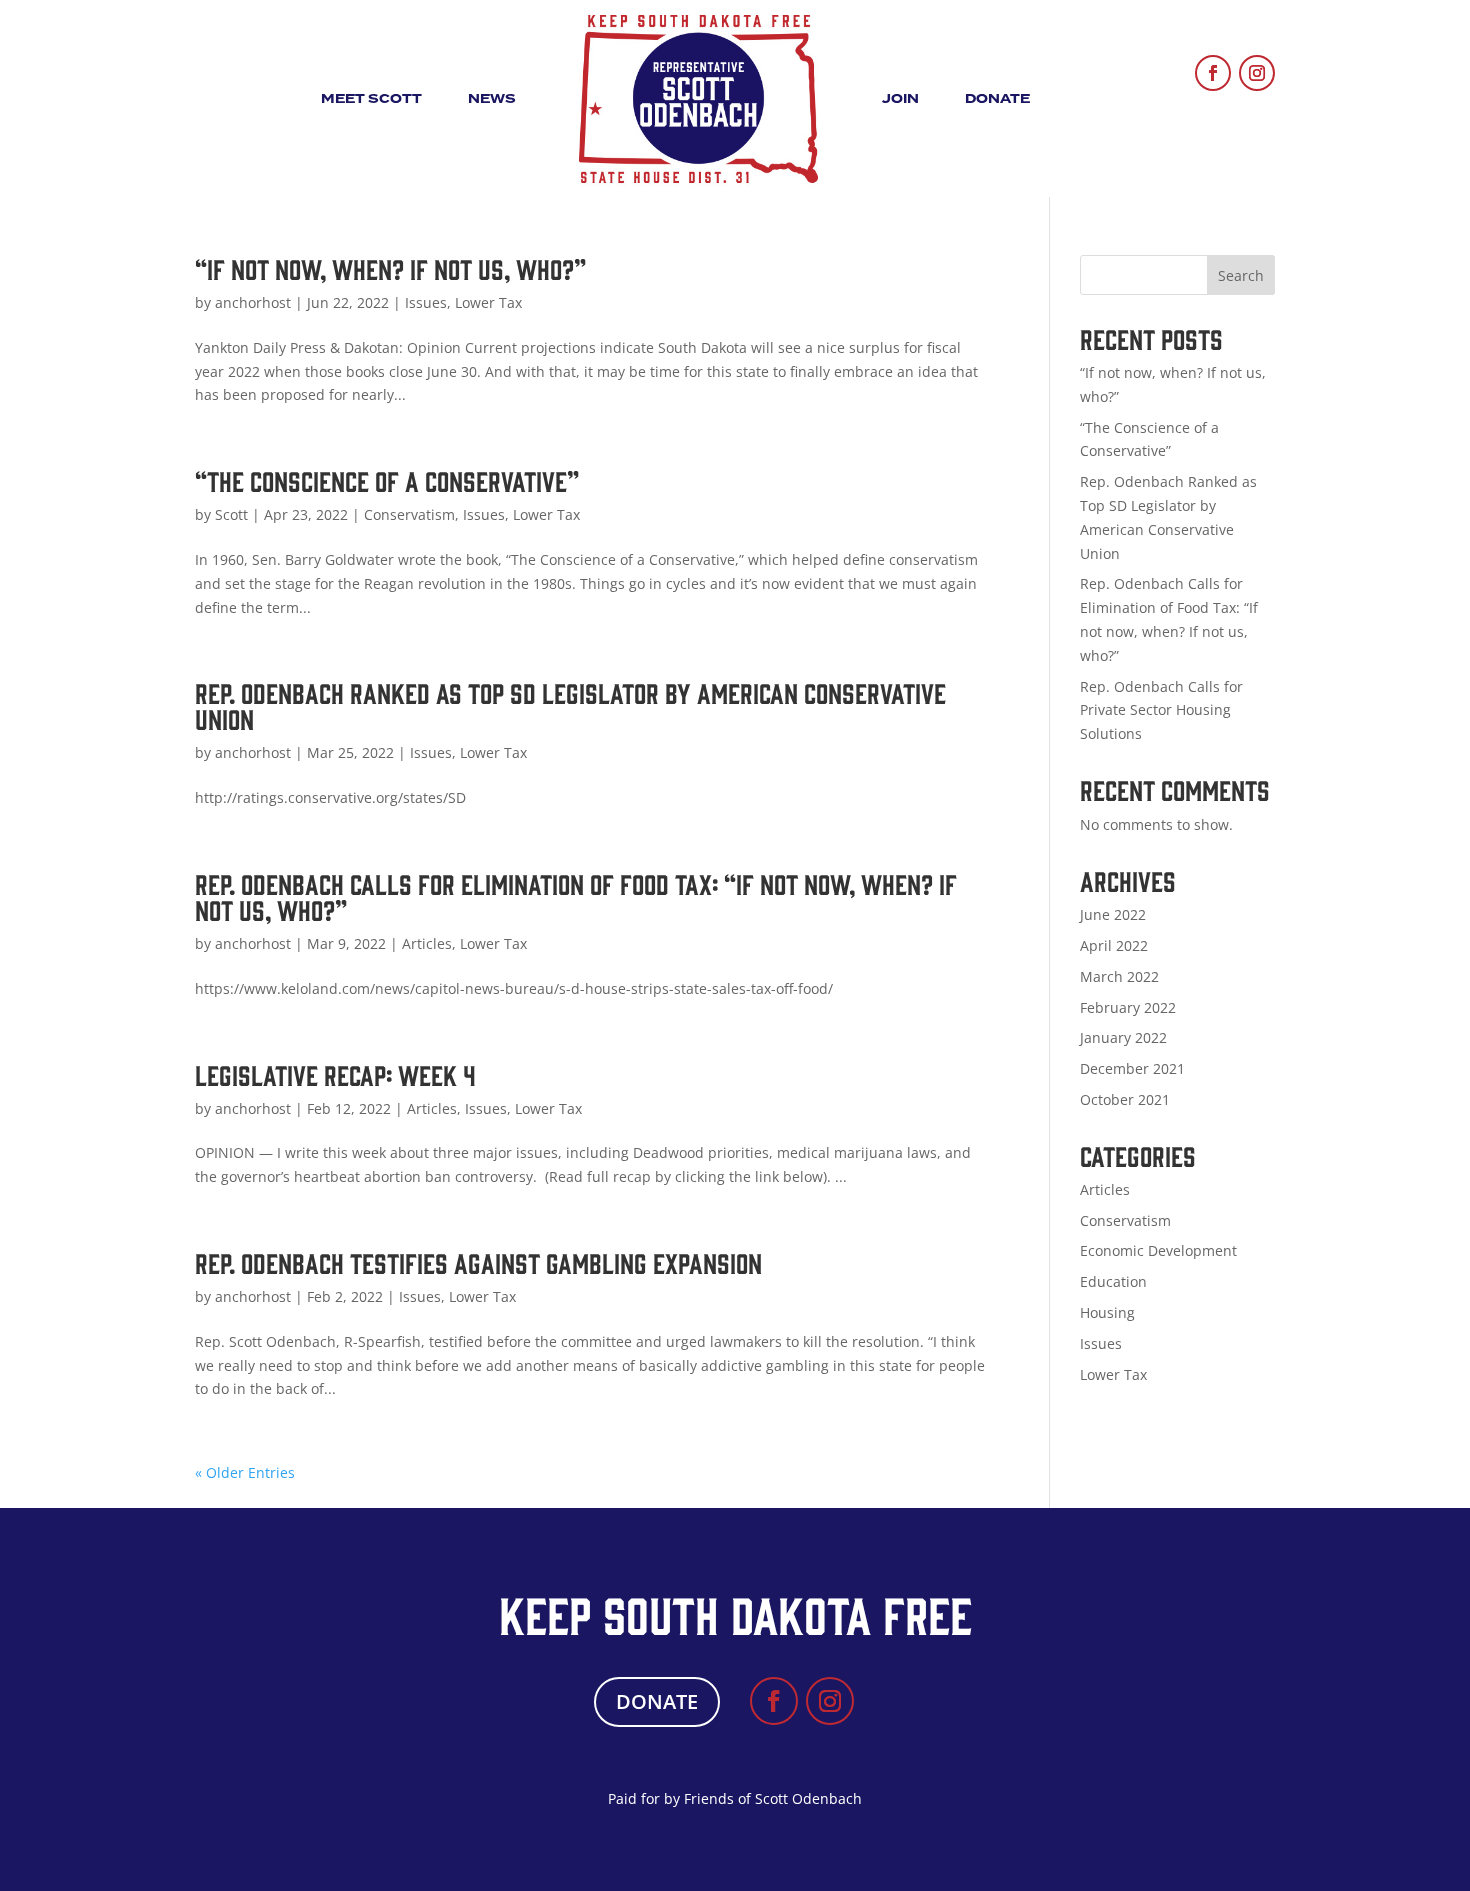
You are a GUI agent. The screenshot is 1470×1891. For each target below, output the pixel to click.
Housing (1107, 1312)
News (492, 99)
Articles (427, 943)
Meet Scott (371, 99)
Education (1113, 1281)
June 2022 (1113, 914)
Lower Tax (488, 302)
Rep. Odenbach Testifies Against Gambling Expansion (478, 1262)
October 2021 (1125, 1099)
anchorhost (253, 302)
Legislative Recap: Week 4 (335, 1074)
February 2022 (1128, 1007)
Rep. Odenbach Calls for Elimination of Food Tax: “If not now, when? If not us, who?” (576, 896)
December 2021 (1132, 1068)
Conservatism (409, 514)
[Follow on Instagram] (1257, 73)
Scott (231, 514)
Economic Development (1158, 1250)
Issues (426, 302)
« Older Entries (245, 1472)
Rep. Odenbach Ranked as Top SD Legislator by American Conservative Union (570, 705)
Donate (997, 99)
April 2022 (1114, 945)
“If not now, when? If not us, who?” (390, 268)
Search (1241, 275)
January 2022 (1123, 1037)
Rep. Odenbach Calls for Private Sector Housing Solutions (1161, 710)
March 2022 (1119, 976)
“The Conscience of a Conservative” (387, 480)
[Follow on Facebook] (1213, 73)
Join (900, 99)
